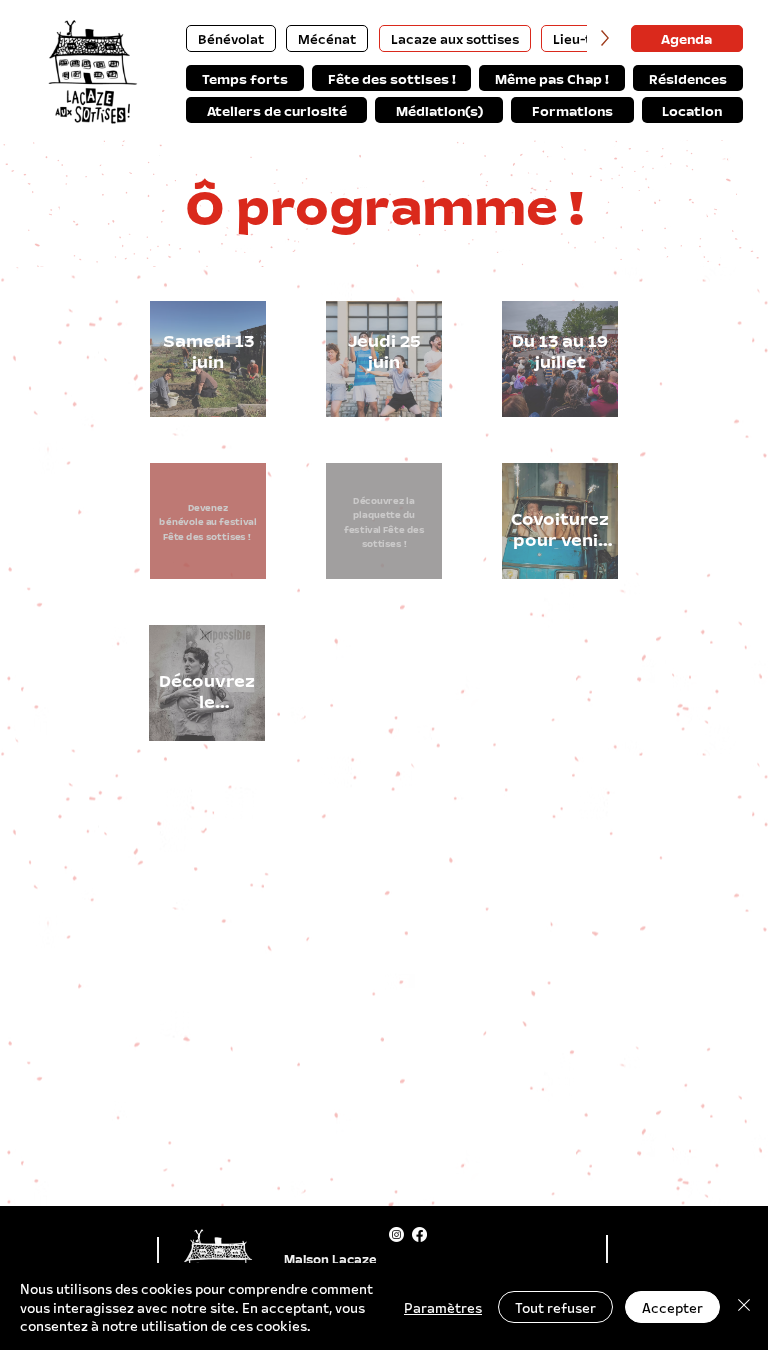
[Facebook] (419, 1234)
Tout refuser (555, 1307)
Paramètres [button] (443, 1307)
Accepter (672, 1307)
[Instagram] (396, 1234)
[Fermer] (744, 1306)
